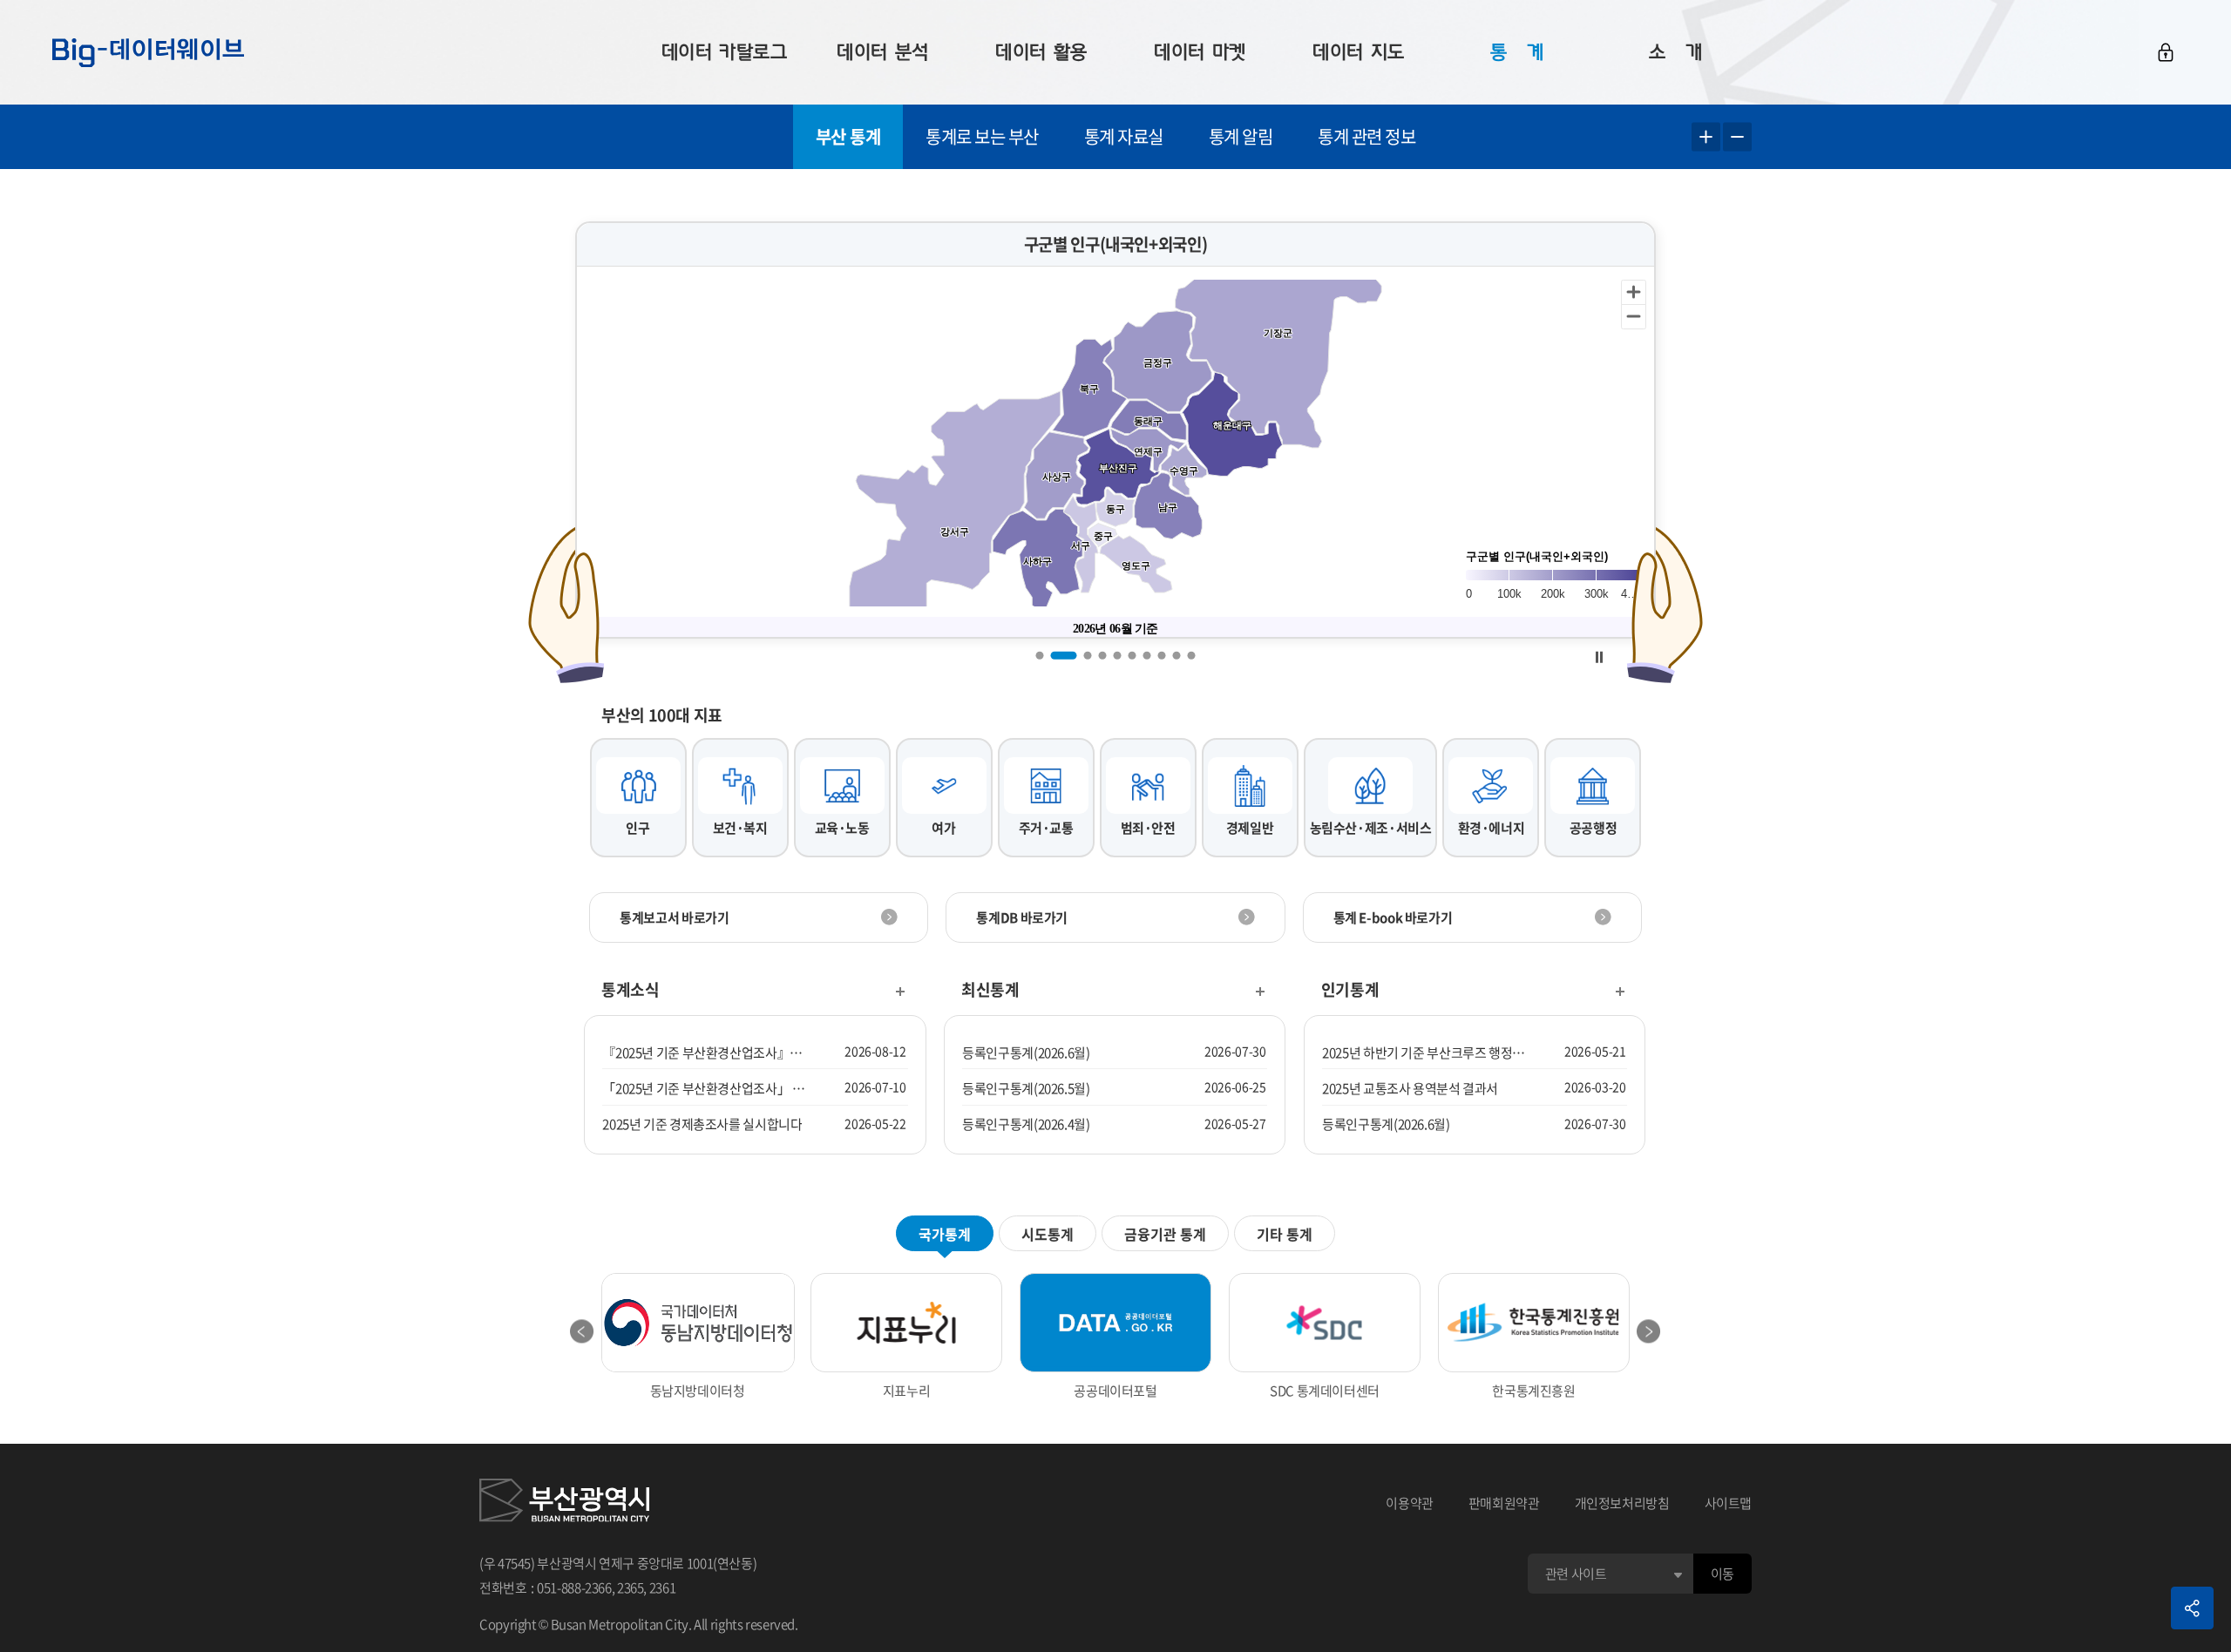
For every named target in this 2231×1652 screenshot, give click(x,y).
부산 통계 (848, 136)
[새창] (564, 1503)
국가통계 (945, 1234)
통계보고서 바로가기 (674, 917)
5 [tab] (1118, 655)
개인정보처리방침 (1622, 1503)
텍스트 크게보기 (1706, 137)
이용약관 (1410, 1503)
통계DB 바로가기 (1022, 917)
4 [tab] (1103, 655)
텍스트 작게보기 (1737, 137)
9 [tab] (1177, 655)
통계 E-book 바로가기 (1393, 917)
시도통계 (1048, 1234)
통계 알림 (1241, 136)
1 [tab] (1040, 655)
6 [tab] (1132, 655)
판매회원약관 (1504, 1503)
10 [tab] (1192, 655)
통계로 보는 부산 (982, 136)
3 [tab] (1088, 655)
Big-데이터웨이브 (148, 52)
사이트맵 (1729, 1503)
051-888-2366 (574, 1588)
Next (1649, 1331)
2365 (631, 1588)
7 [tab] (1147, 655)
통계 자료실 (1124, 136)
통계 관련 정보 (1366, 136)
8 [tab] (1162, 655)
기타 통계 (1285, 1234)
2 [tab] (1064, 655)
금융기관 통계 (1165, 1234)
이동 (1722, 1574)
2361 (663, 1588)
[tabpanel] (1115, 430)
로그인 (2166, 52)
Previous (582, 1331)
